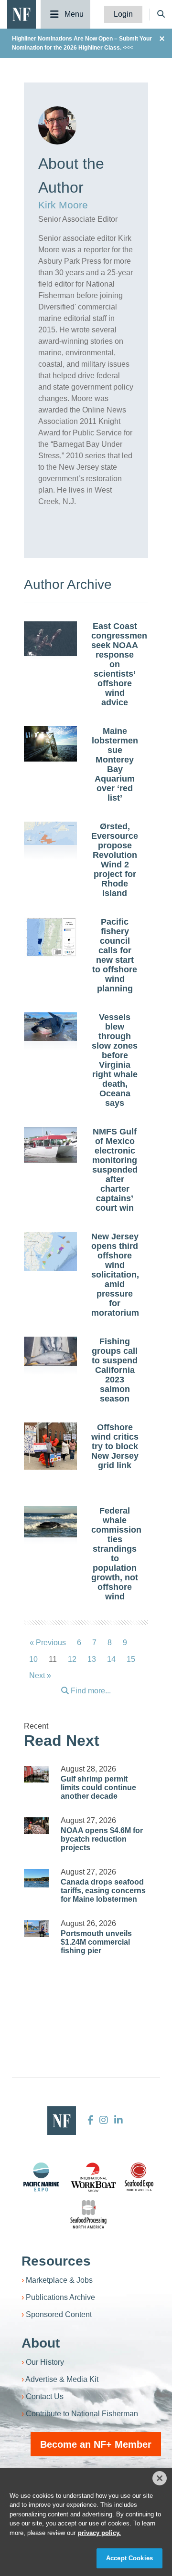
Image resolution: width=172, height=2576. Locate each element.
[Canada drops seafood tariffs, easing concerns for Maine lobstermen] (36, 1878)
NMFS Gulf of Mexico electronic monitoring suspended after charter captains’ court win (115, 1170)
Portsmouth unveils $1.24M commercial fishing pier (96, 1942)
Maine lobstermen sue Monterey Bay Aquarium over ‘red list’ (115, 764)
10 (33, 1659)
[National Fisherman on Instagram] (104, 2120)
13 (92, 1659)
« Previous (48, 1643)
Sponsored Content (59, 2314)
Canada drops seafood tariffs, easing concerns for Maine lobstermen (103, 1891)
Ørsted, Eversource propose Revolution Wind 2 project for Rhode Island (115, 860)
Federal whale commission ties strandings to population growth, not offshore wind (116, 1554)
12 (72, 1659)
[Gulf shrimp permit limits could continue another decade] (36, 1774)
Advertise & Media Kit (62, 2379)
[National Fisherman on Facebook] (91, 2120)
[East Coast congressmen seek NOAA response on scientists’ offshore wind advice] (50, 639)
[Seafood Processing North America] (88, 2214)
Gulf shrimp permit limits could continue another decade (98, 1788)
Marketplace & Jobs (59, 2280)
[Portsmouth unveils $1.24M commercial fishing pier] (36, 1929)
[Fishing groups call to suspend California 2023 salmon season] (50, 1351)
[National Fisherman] (21, 14)
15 (131, 1659)
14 (111, 1659)
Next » (40, 1675)
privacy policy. (99, 2533)
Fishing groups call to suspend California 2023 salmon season (115, 1370)
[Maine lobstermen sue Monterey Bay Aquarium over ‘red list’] (50, 744)
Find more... (90, 1691)
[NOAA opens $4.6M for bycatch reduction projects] (36, 1826)
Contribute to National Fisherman (82, 2414)
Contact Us (45, 2396)
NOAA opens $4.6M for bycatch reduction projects (102, 1839)
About (41, 2343)
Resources (56, 2261)
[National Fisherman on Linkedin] (117, 2120)
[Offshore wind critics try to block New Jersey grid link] (50, 1446)
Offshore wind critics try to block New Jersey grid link (115, 1446)
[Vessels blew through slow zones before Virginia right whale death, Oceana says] (50, 1027)
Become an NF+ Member (96, 2444)
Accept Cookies (129, 2558)
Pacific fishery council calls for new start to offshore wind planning (115, 955)
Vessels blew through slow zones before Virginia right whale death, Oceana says (115, 1060)
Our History (45, 2362)
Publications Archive (60, 2297)
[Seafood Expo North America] (139, 2177)
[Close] (160, 2478)
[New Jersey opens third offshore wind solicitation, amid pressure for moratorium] (50, 1252)
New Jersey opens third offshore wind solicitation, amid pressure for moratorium (115, 1275)
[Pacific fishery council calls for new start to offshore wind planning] (50, 937)
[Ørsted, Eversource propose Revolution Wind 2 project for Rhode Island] (50, 833)
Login (123, 14)
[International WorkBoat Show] (94, 2177)
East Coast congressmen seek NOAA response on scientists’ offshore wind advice (119, 664)
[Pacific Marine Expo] (41, 2177)
